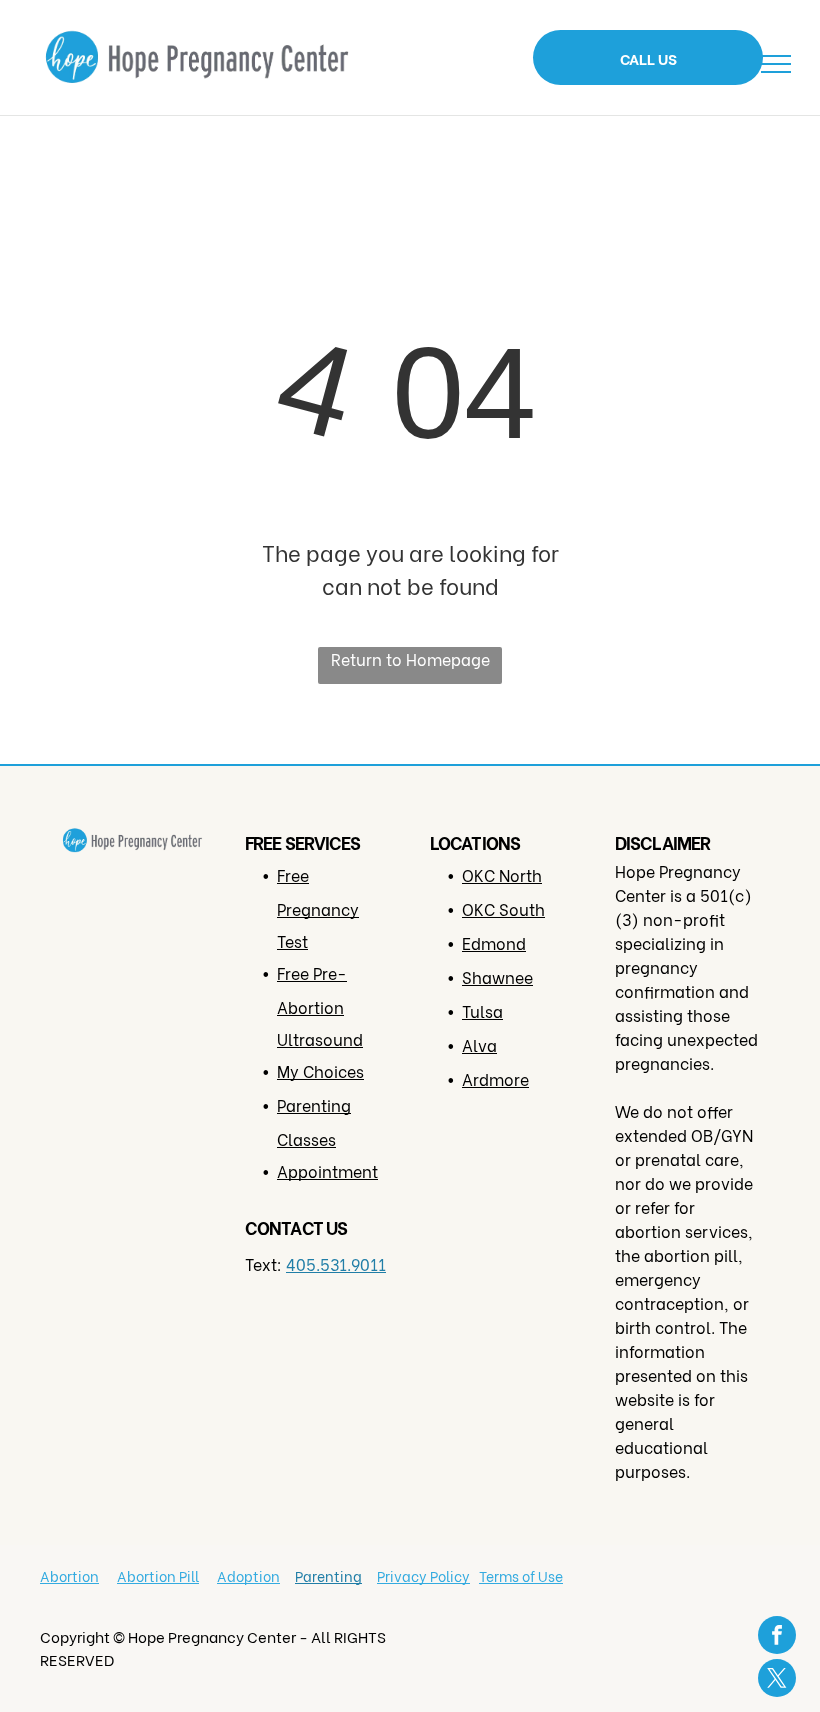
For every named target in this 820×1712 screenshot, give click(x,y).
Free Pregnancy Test (318, 907)
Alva (479, 1044)
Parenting (328, 1575)
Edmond (494, 942)
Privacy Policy (423, 1575)
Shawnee (497, 976)
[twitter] (777, 1680)
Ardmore (495, 1078)
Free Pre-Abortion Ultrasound (320, 1005)
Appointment (327, 1170)
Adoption (248, 1575)
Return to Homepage (410, 658)
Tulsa (482, 1010)
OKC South (503, 908)
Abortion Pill (158, 1575)
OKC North (502, 874)
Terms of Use (521, 1575)
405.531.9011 (336, 1263)
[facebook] (777, 1637)
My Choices (320, 1070)
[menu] (776, 64)
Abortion (69, 1575)
